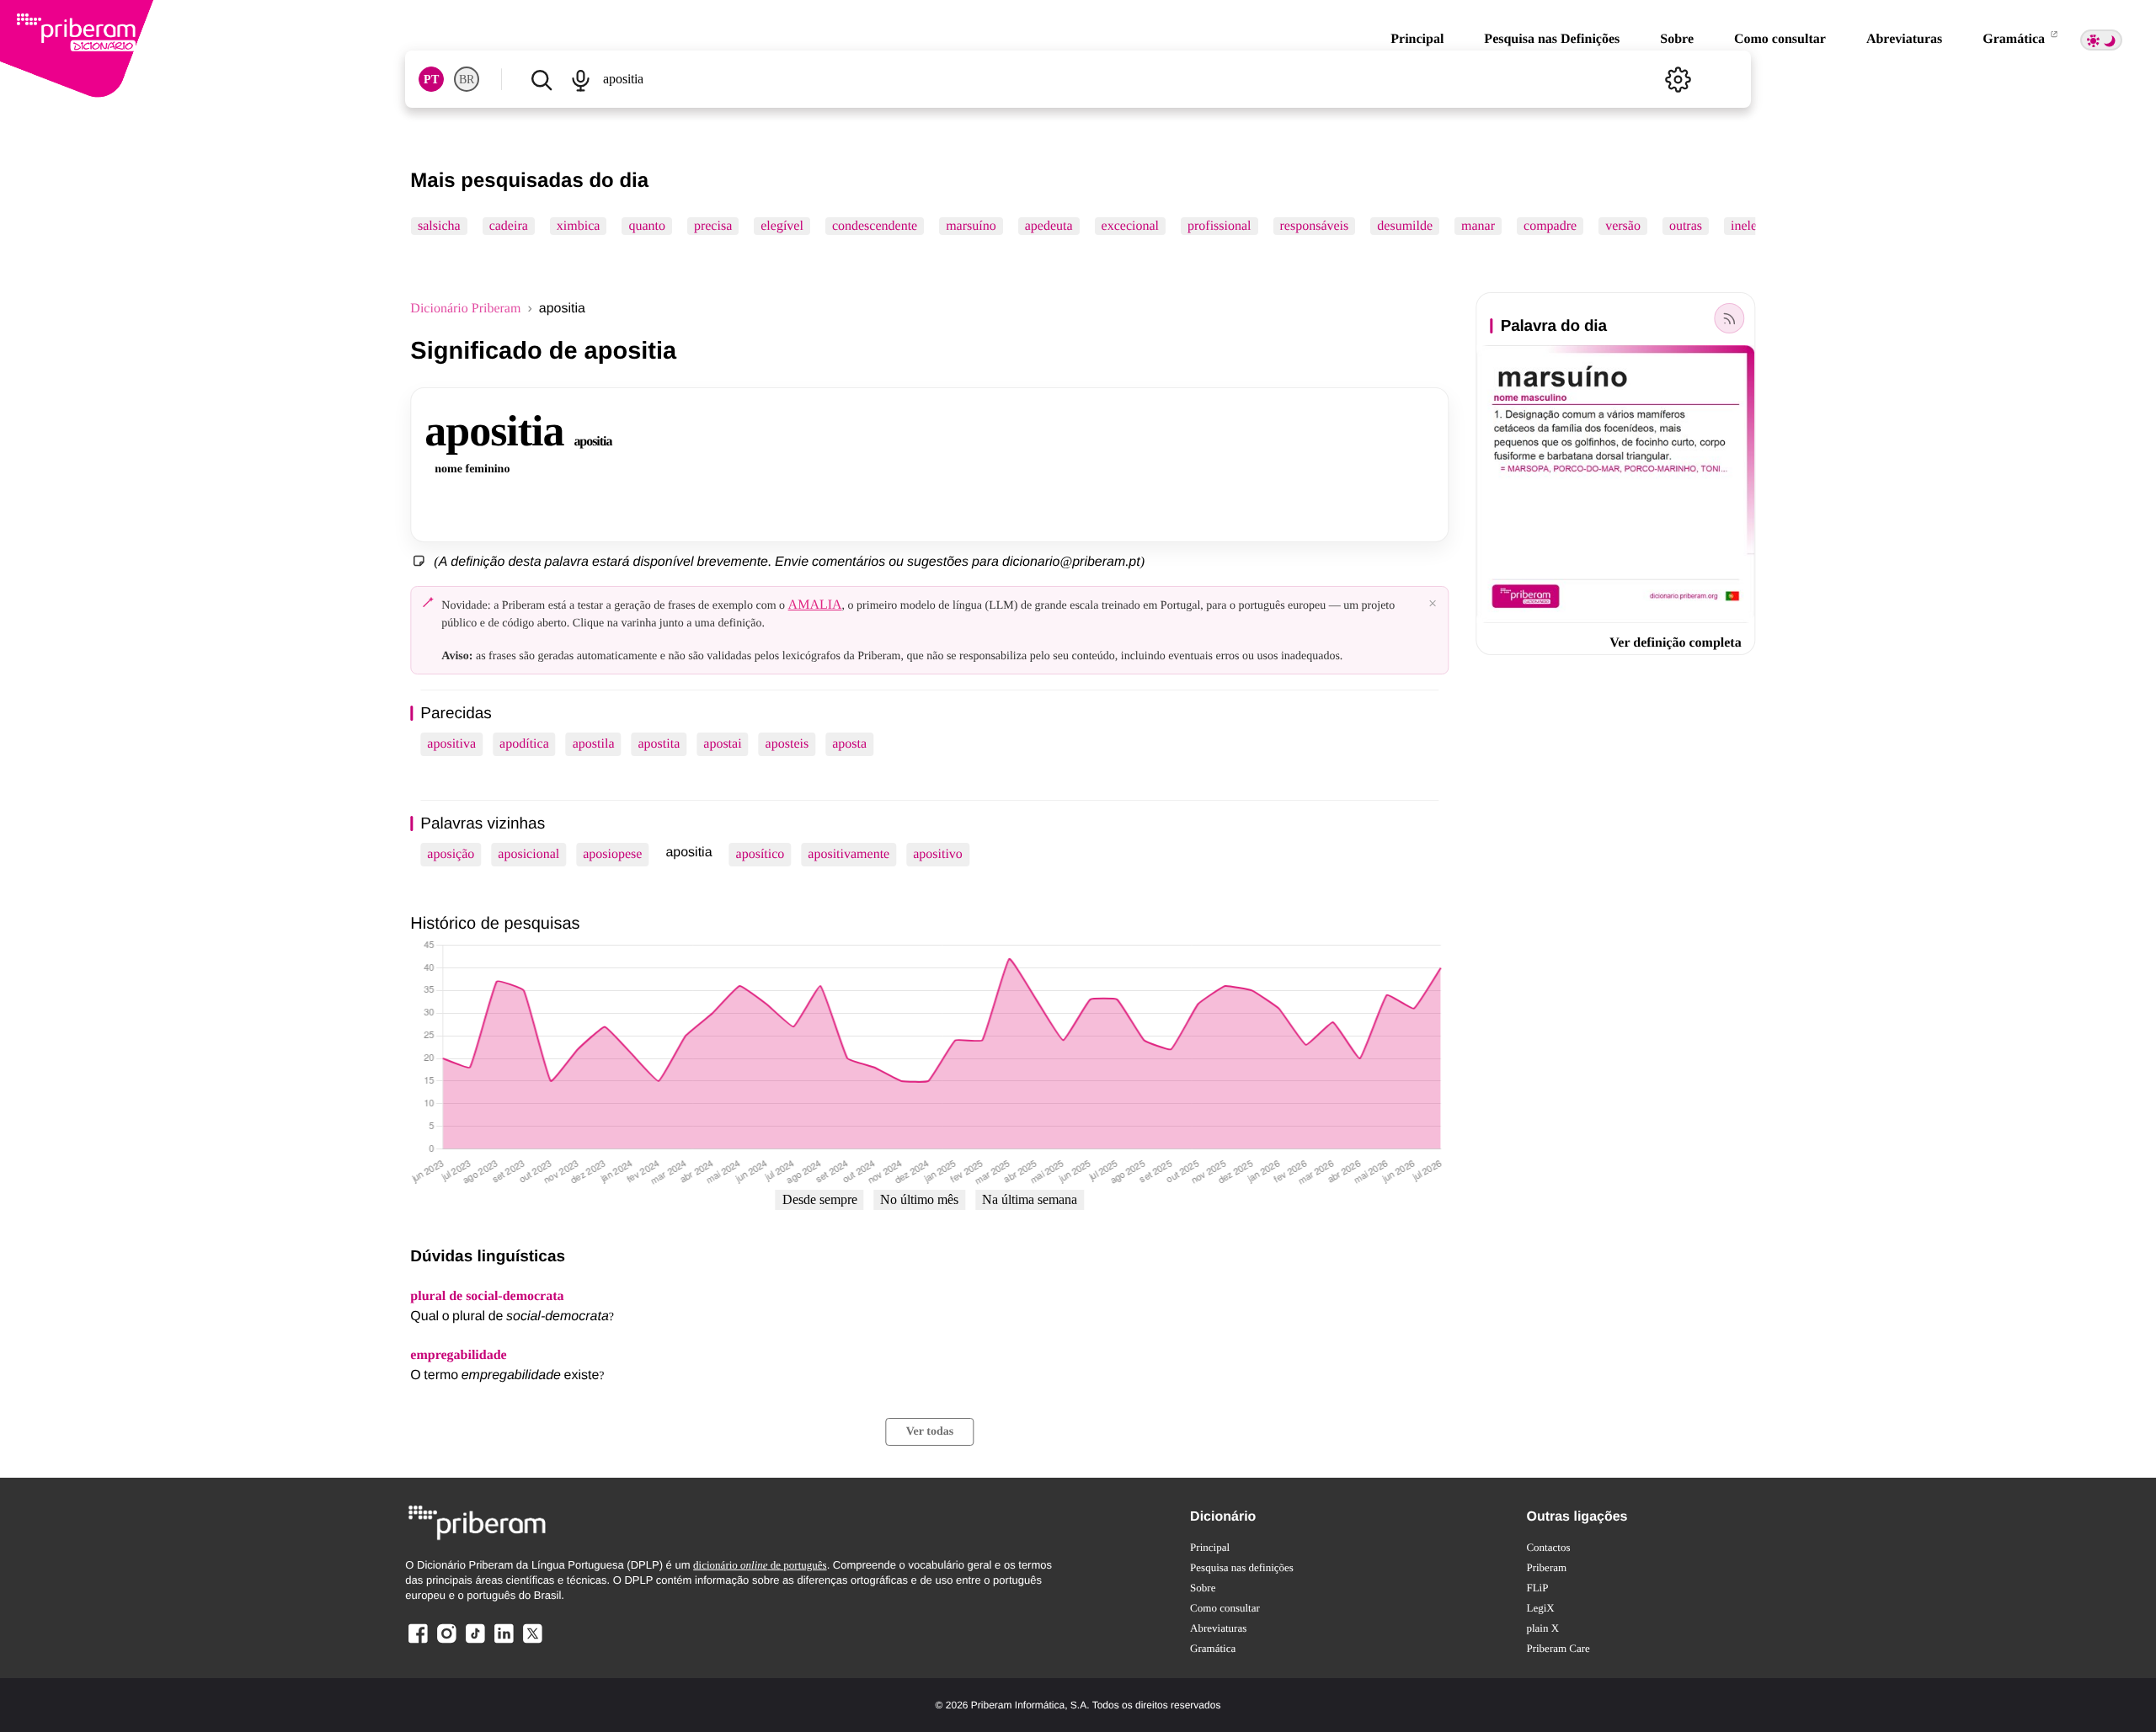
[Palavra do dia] (1730, 318)
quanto (648, 226)
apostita (659, 744)
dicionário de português (760, 1565)
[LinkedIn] (504, 1642)
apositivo (938, 854)
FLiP (1537, 1588)
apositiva (451, 744)
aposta (849, 744)
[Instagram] (446, 1642)
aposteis (787, 744)
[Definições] (1678, 79)
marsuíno (972, 226)
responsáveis (1315, 226)
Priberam (1546, 1567)
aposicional (528, 854)
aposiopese (612, 854)
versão (1623, 226)
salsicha (439, 226)
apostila (594, 744)
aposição (451, 854)
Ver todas (930, 1432)
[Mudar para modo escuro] (2101, 40)
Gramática (2015, 39)
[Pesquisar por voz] (581, 79)
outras (1686, 226)
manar (1478, 226)
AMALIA (815, 605)
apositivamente (849, 854)
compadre (1550, 226)
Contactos (1548, 1547)
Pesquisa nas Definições (1552, 39)
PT (431, 80)
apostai (722, 744)
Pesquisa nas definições (1242, 1567)
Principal (1417, 39)
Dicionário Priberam (465, 309)
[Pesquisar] (541, 79)
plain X (1542, 1628)
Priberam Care (1558, 1648)
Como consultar (1780, 39)
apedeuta (1049, 226)
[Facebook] (418, 1642)
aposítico (760, 854)
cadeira (509, 226)
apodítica (524, 744)
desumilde (1406, 226)
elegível (783, 226)
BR (467, 80)
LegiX (1540, 1608)
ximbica (579, 226)
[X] (532, 1642)
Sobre (1677, 39)
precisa (713, 226)
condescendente (875, 226)
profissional (1219, 226)
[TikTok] (475, 1642)
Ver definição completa (1675, 643)
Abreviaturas (1904, 39)
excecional (1130, 226)
